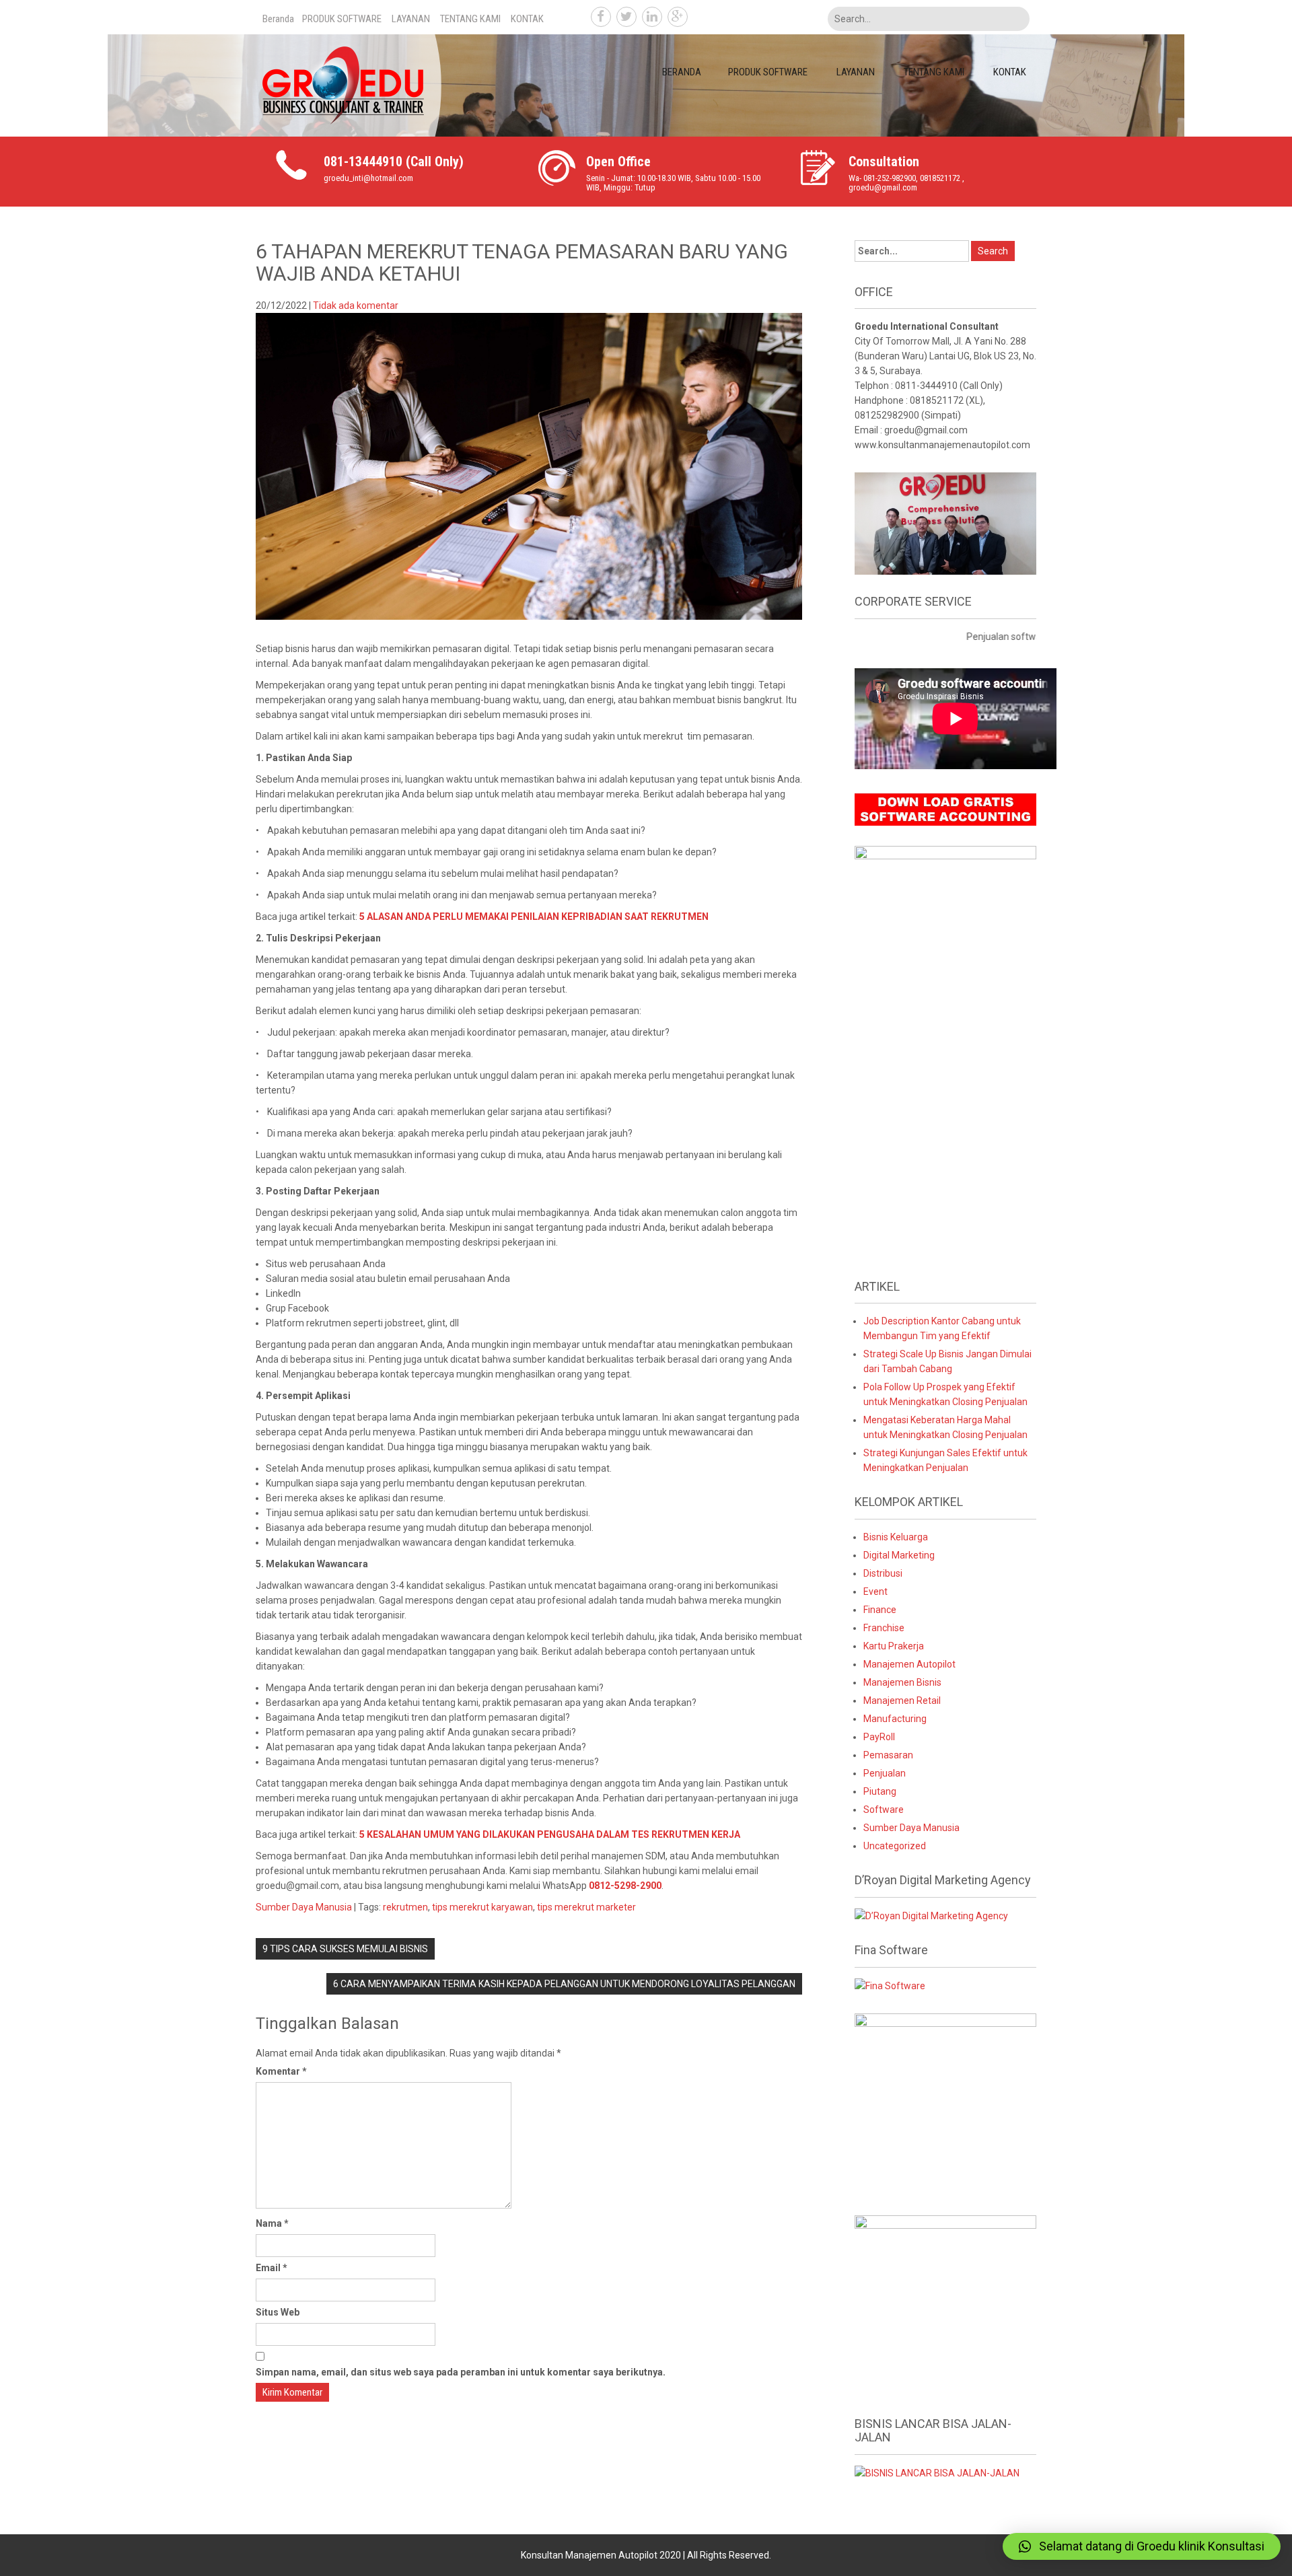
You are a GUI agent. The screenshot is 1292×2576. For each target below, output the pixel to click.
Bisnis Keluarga (896, 1537)
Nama (272, 2223)
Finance (880, 1610)
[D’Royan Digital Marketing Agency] (931, 1915)
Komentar (281, 2071)
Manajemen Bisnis (902, 1682)
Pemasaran (888, 1755)
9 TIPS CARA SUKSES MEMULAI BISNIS (345, 1949)
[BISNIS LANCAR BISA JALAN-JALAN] (937, 2472)
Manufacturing (895, 1719)
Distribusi (883, 1573)
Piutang (880, 1791)
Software (884, 1810)
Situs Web (278, 2312)
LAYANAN (411, 19)
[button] (1142, 2546)
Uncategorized (895, 1846)
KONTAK (527, 19)
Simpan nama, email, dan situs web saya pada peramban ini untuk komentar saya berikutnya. (461, 2372)
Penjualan (885, 1773)
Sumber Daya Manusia (304, 1907)
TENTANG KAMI (470, 19)
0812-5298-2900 (625, 1886)
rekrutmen (405, 1907)
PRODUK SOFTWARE (342, 19)
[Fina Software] (890, 1985)
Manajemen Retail (902, 1701)
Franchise (884, 1628)
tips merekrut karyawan (482, 1907)
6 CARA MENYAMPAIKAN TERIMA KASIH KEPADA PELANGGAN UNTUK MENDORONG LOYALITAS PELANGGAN (564, 1984)
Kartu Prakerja (894, 1646)
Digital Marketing (899, 1555)
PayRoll (879, 1737)
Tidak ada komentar (356, 306)
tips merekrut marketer (586, 1907)
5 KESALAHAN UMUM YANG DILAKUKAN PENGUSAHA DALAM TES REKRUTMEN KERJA (550, 1834)
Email (272, 2268)
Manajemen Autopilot (909, 1664)
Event (875, 1591)
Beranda (278, 19)
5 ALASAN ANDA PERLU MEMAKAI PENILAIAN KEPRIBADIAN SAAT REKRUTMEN (534, 917)
